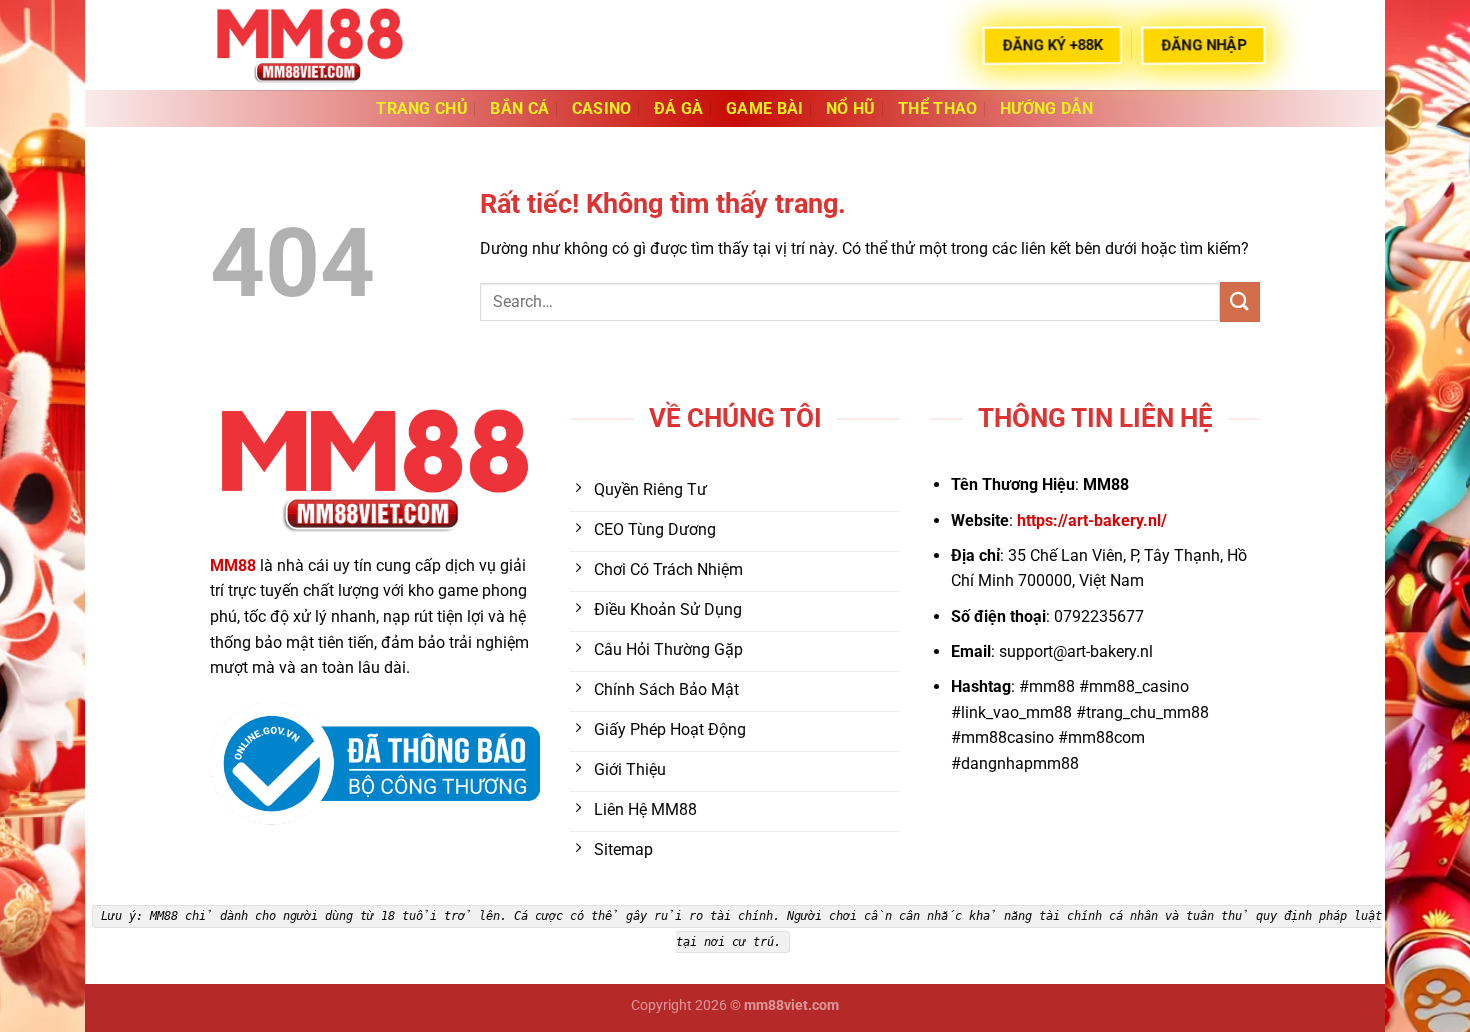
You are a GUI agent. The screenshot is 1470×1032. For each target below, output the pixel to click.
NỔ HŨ (851, 108)
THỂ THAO (938, 108)
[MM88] (310, 44)
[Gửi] (1240, 301)
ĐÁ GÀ (679, 108)
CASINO (602, 108)
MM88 (233, 565)
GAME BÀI (765, 108)
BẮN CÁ (519, 108)
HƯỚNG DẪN (1047, 108)
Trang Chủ (422, 108)
